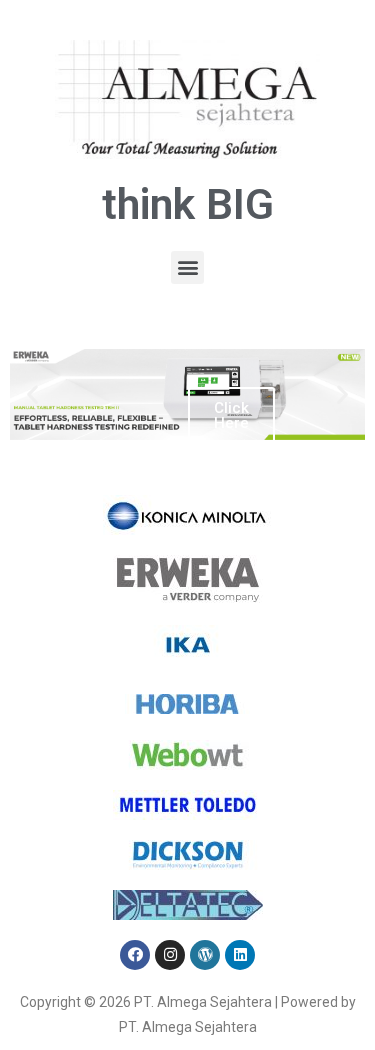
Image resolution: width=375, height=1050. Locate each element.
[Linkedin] (240, 955)
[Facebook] (135, 955)
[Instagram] (170, 955)
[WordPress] (205, 955)
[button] (187, 267)
